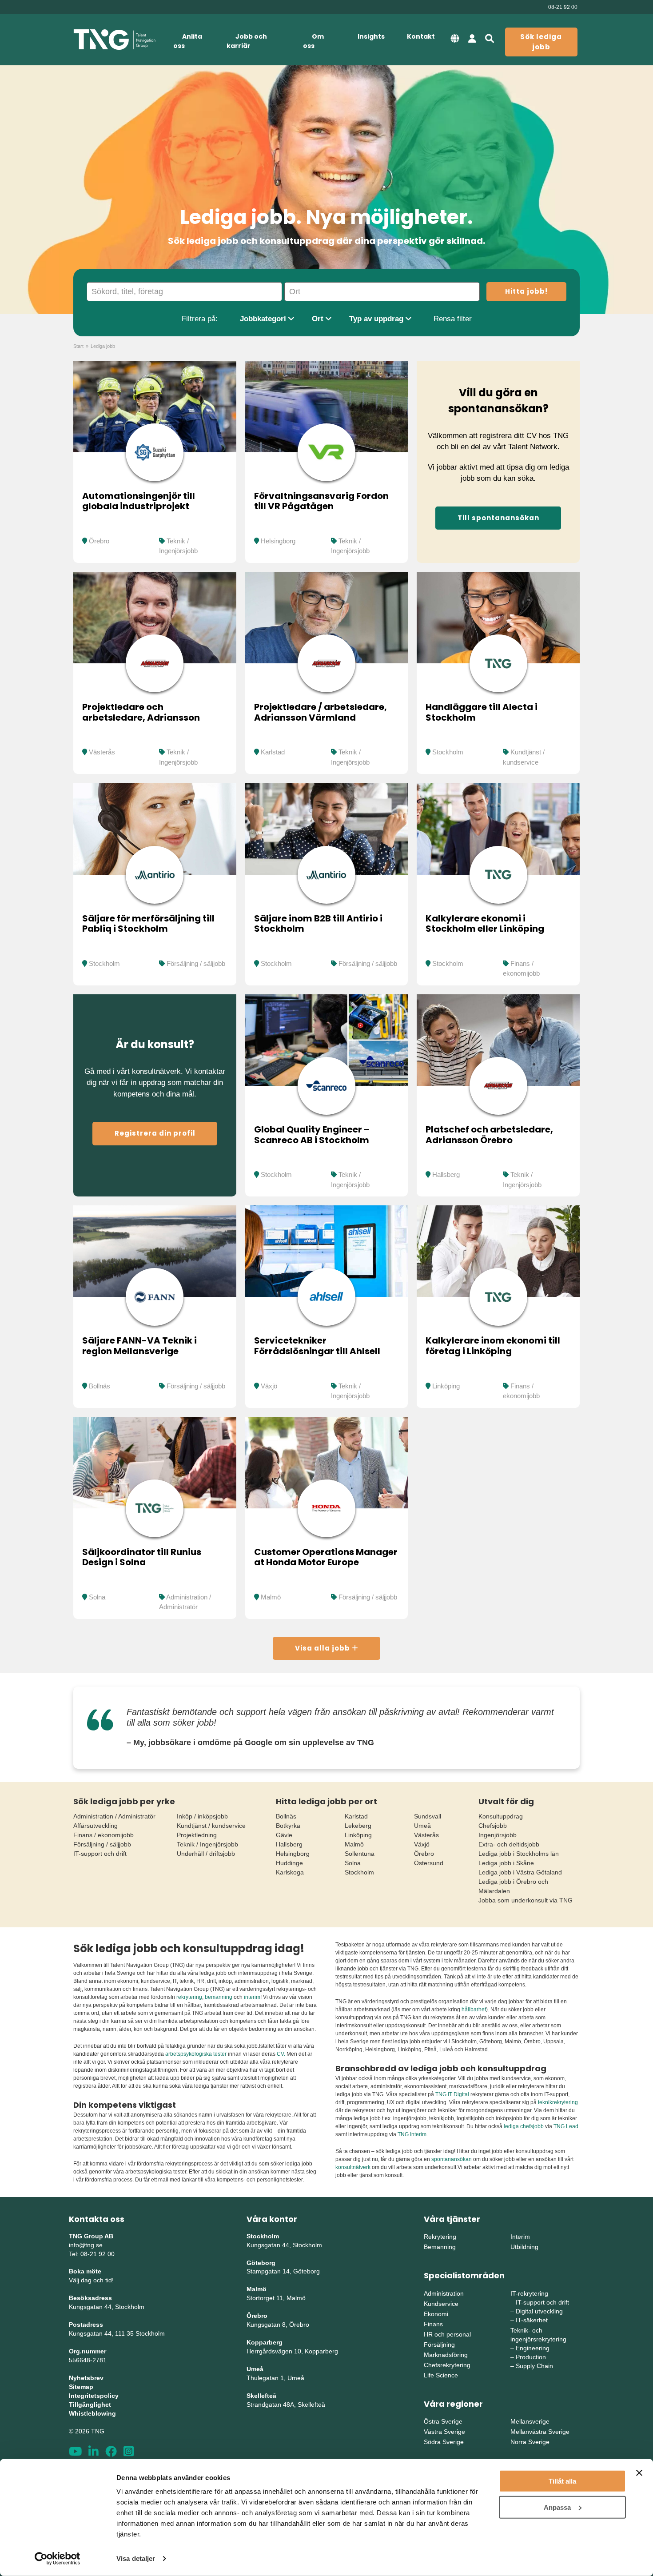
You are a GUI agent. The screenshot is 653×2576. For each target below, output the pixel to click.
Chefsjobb (493, 1826)
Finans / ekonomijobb (104, 1835)
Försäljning (439, 2345)
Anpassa (557, 2507)
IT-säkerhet (532, 2320)
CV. (281, 2054)
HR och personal (447, 2334)
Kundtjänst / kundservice (211, 1826)
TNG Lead (566, 2126)
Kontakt (421, 36)
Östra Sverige (443, 2421)
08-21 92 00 (563, 7)
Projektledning (197, 1835)
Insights (371, 36)
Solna (97, 1597)
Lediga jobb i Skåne (506, 1863)
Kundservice (441, 2304)
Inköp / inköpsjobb (202, 1816)
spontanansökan (452, 2159)
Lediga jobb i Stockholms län (519, 1854)
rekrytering (189, 1997)
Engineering (533, 2348)
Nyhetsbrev (86, 2378)
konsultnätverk (353, 2167)
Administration (444, 2293)
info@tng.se (86, 2245)
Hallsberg (446, 1174)
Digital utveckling (539, 2311)
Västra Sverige (444, 2432)
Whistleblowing (92, 2413)
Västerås (102, 752)
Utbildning (524, 2247)
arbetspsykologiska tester (196, 2054)
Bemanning (440, 2247)
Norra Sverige (530, 2442)
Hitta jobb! (526, 291)
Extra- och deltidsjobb (509, 1844)
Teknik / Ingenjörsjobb (207, 1844)
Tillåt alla (562, 2481)
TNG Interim (412, 2134)
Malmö (271, 1597)
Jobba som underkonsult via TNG (526, 1900)
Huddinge (289, 1863)
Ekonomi (436, 2314)
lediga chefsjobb (524, 2126)
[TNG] (114, 40)
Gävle (284, 1835)
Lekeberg (358, 1826)
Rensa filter (453, 319)
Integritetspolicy (94, 2396)
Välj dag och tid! (91, 2280)
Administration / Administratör (114, 1816)
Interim (520, 2237)
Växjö (269, 1386)
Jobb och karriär (247, 41)
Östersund (429, 1863)
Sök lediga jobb (541, 42)
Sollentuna (360, 1854)
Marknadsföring (446, 2355)
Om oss (313, 41)
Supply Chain (534, 2366)
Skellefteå (261, 2396)
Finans (433, 2324)
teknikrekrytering (558, 2102)
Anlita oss (188, 41)
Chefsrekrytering (447, 2365)
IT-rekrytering (529, 2293)
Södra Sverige (444, 2442)
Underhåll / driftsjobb (206, 1854)
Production (531, 2357)
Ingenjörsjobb (498, 1835)
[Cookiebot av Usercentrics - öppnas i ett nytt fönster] (58, 2559)
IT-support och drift (100, 1854)
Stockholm (448, 752)
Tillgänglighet (90, 2405)
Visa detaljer (136, 2558)
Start (78, 346)
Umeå (422, 1826)
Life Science (441, 2375)
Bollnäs (100, 1386)
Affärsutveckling (96, 1826)
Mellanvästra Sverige (540, 2432)
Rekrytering (440, 2237)
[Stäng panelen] (639, 2473)
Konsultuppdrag (501, 1816)
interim (252, 1997)
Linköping (446, 1386)
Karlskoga (290, 1872)
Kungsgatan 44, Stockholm (107, 2307)
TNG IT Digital (452, 2094)
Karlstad (273, 752)
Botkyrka (288, 1826)
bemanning (219, 1997)
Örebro (99, 541)
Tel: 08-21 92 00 (92, 2254)
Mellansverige (530, 2421)
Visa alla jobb (323, 1648)
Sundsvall (428, 1816)
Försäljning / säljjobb (196, 963)
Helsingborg (278, 541)
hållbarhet (474, 2010)
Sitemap (81, 2387)
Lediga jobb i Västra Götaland (520, 1872)
